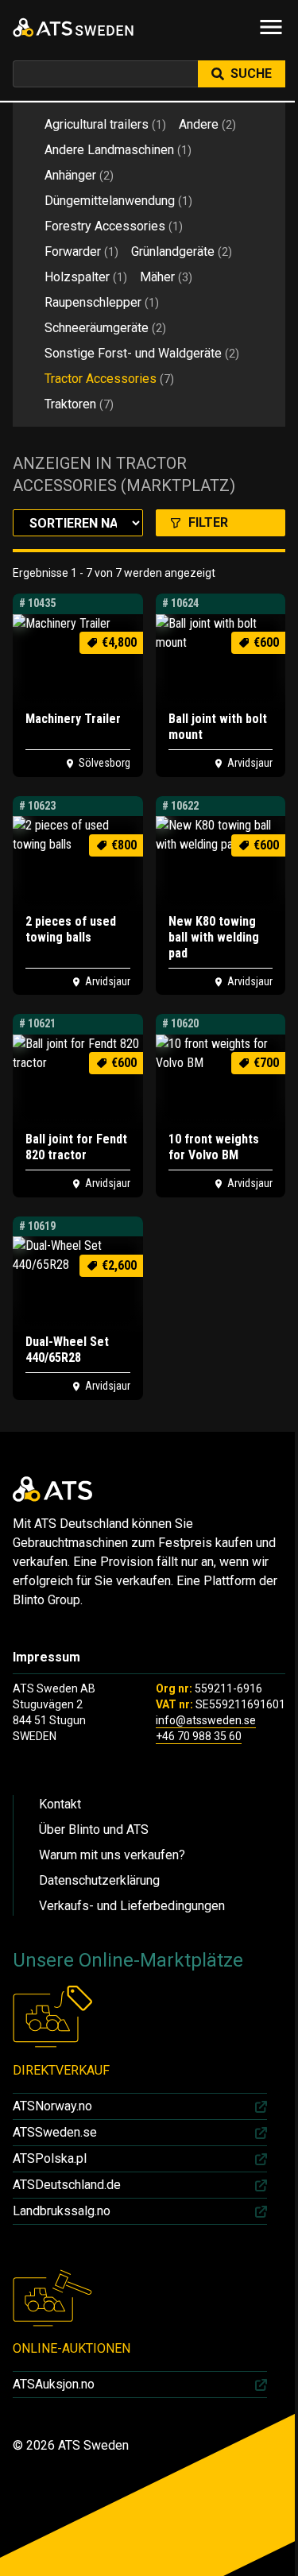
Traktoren (79, 404)
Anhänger (79, 175)
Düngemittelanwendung (118, 201)
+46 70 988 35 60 (199, 1736)
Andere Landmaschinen (118, 150)
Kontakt (60, 1804)
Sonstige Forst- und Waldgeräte (142, 353)
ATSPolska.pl (50, 2158)
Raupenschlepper (102, 302)
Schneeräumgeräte (105, 328)
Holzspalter (86, 277)
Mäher (166, 277)
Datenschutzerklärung (99, 1880)
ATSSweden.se (55, 2132)
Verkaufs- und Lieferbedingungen (132, 1906)
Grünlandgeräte (182, 251)
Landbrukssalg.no (62, 2211)
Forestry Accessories (114, 226)
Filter (208, 522)
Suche (251, 73)
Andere (207, 124)
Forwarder (81, 251)
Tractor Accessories (109, 379)
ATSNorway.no (52, 2106)
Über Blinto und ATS (94, 1830)
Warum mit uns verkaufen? (112, 1855)
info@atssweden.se (206, 1720)
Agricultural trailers (105, 124)
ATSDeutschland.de (67, 2185)
